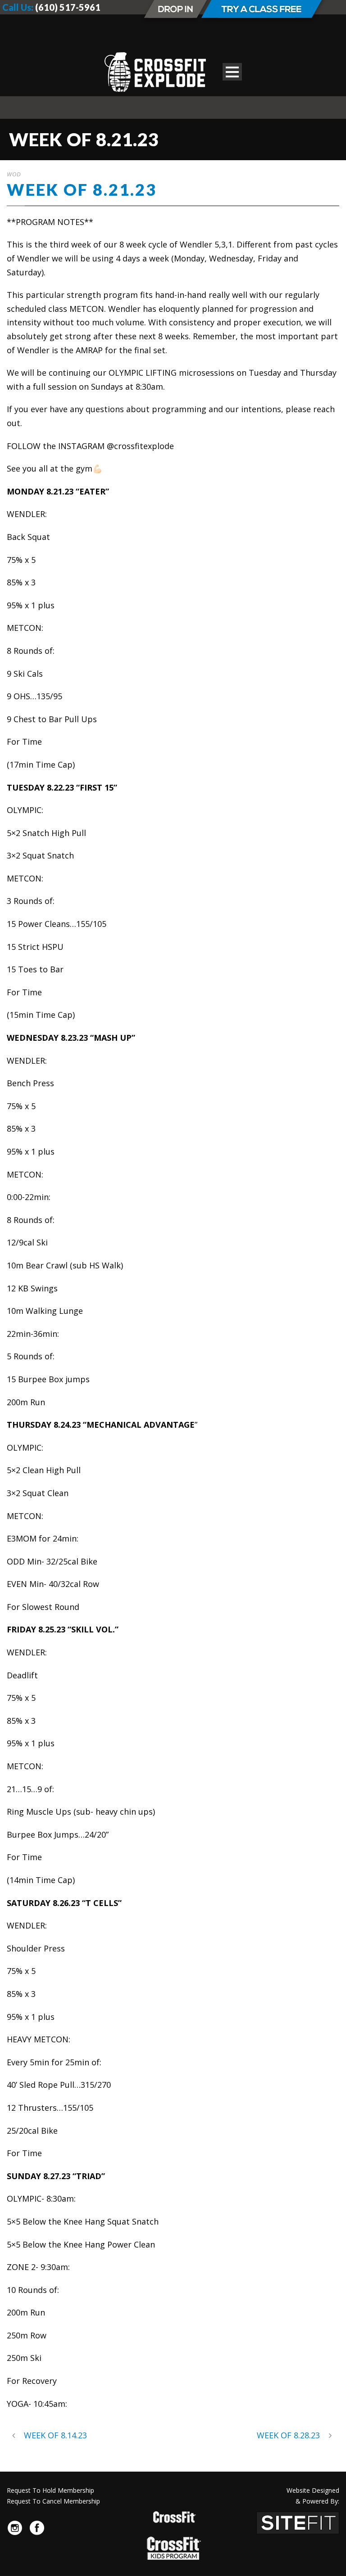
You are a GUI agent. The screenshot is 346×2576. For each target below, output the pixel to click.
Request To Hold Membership (50, 2490)
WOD (14, 174)
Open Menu (232, 72)
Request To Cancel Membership (53, 2501)
